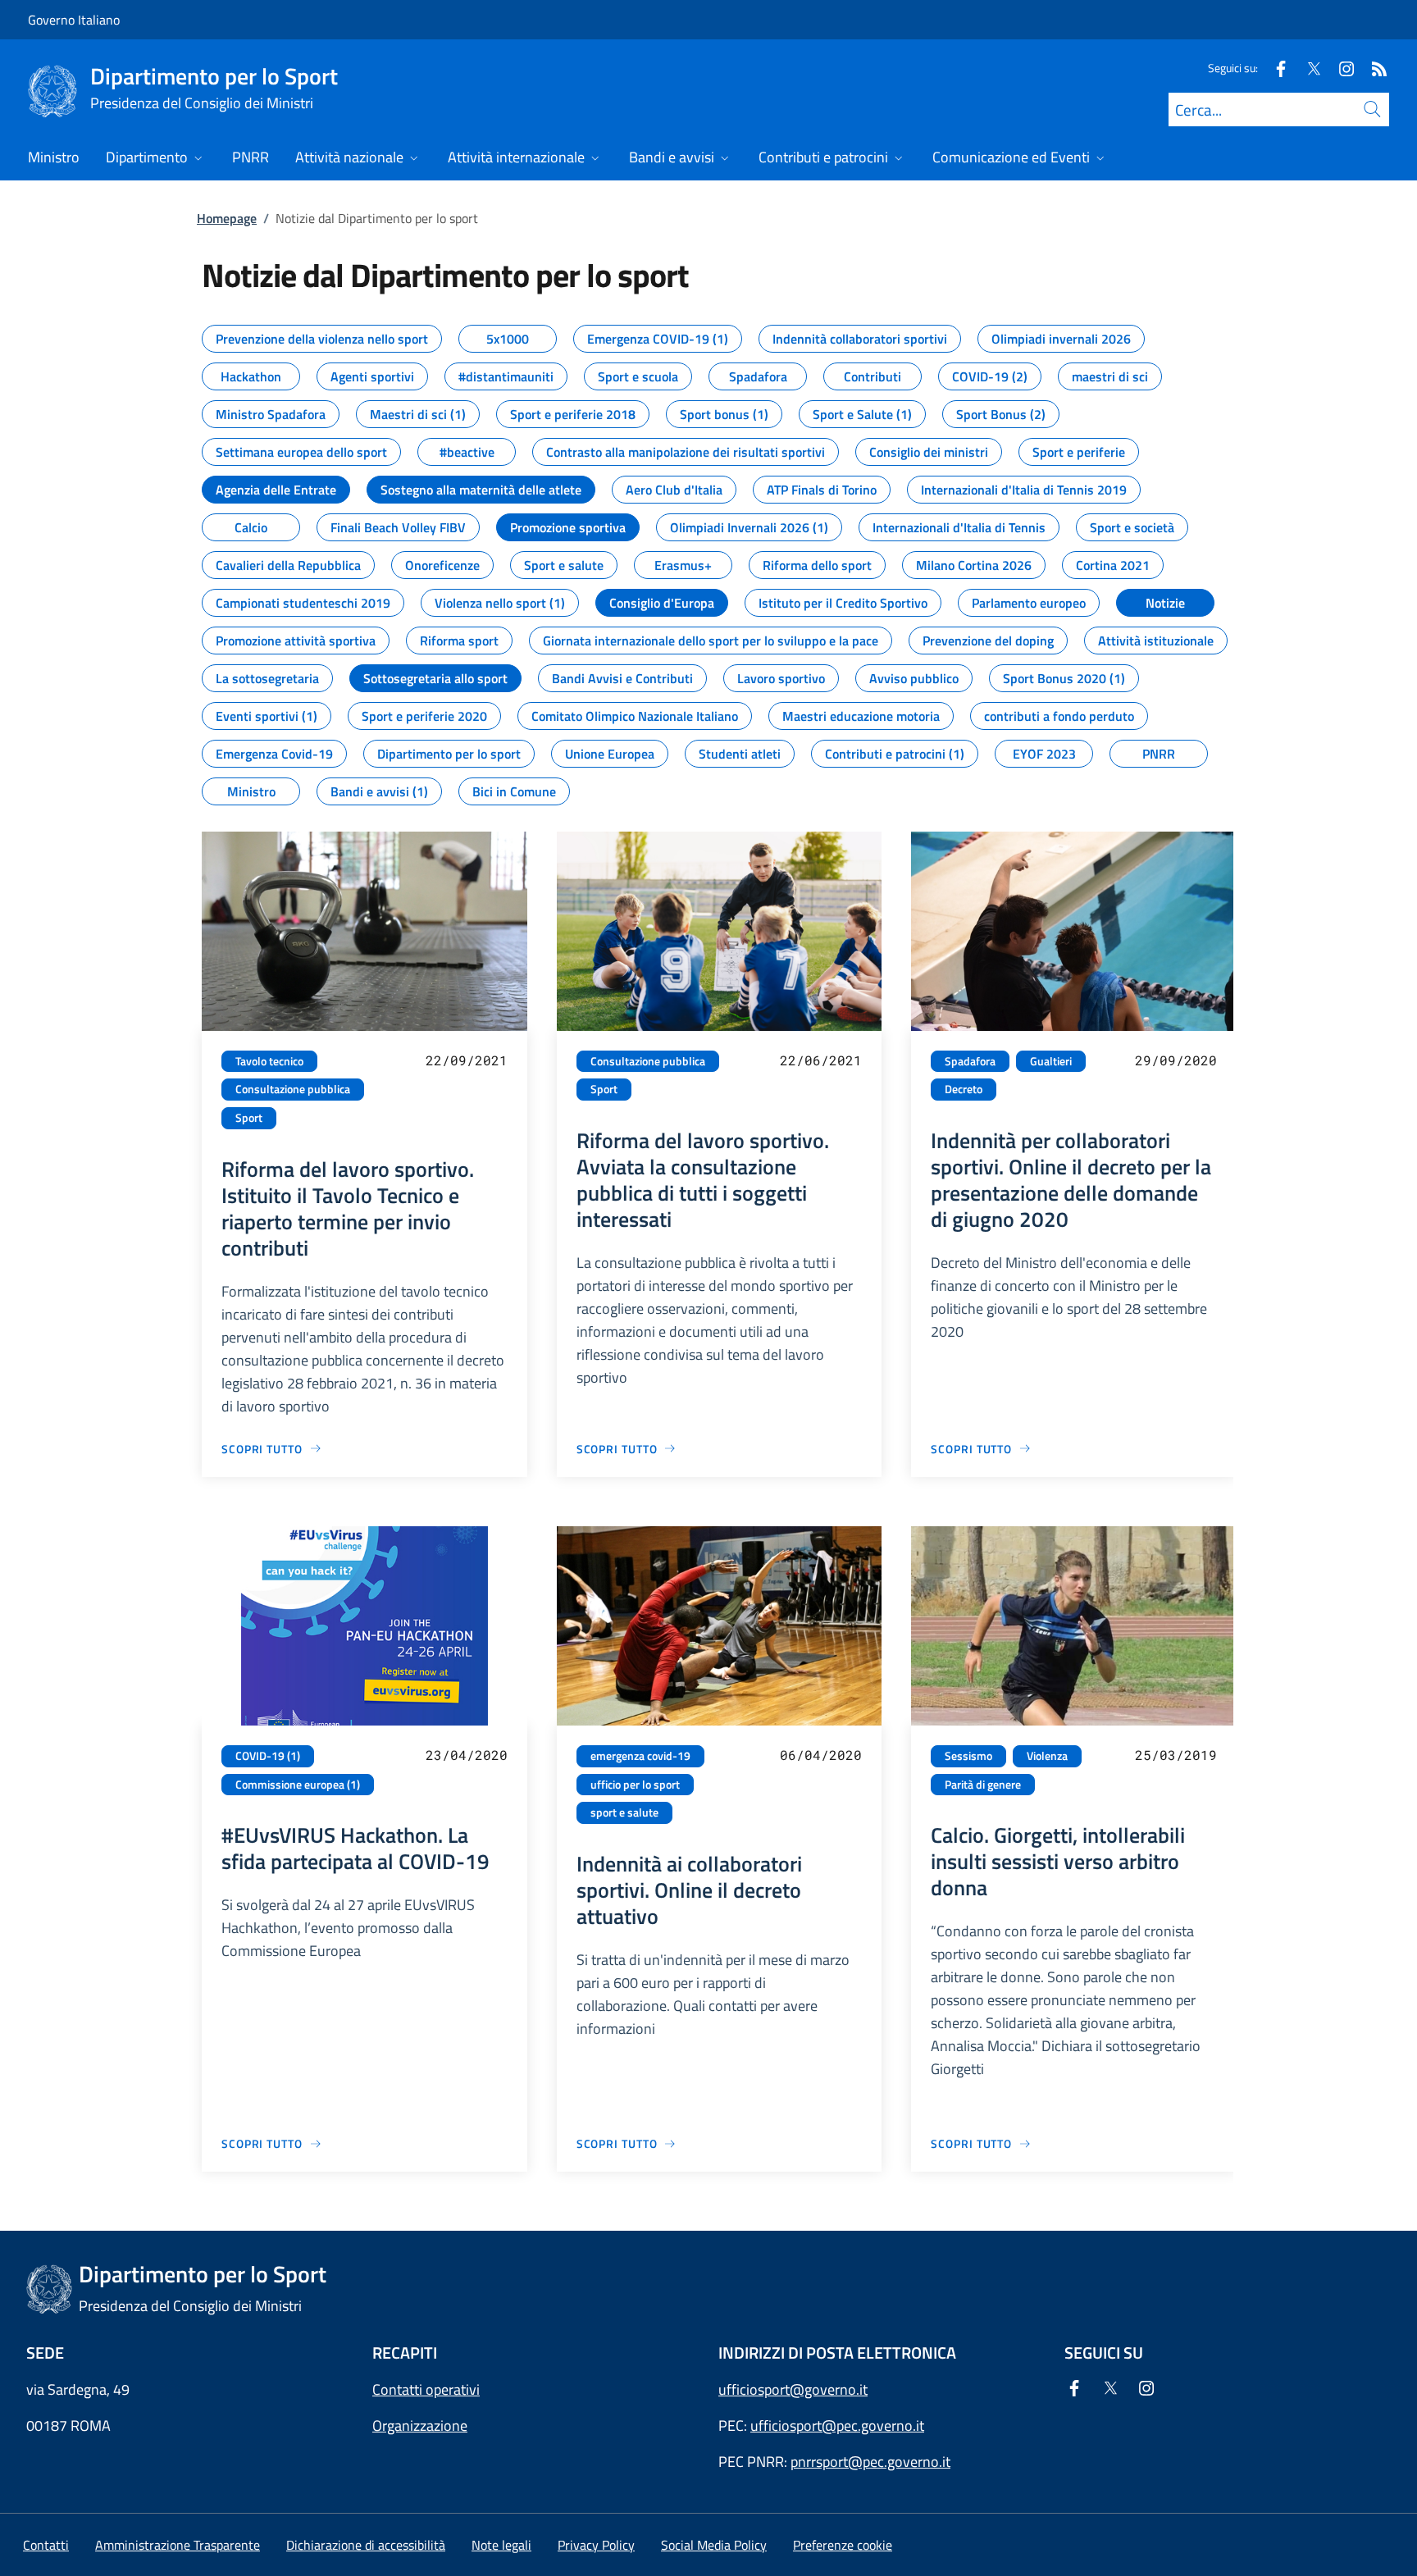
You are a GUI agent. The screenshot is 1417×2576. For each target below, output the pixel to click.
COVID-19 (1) (268, 1756)
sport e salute (624, 1812)
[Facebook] (1274, 68)
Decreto (964, 1089)
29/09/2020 (1176, 1060)
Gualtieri (1051, 1061)
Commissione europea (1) (298, 1785)
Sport (249, 1118)
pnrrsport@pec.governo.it (870, 2462)
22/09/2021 (467, 1060)
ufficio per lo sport (635, 1785)
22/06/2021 (821, 1060)
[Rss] (1373, 68)
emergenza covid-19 (640, 1756)
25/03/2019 (1176, 1755)
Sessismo (968, 1756)
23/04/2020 (467, 1755)
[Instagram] (1340, 68)
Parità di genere (983, 1785)
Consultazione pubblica (293, 1089)
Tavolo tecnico (269, 1061)
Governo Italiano (74, 20)
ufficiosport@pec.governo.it (837, 2426)
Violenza (1047, 1756)
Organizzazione (420, 2426)
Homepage (227, 218)
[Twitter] (1307, 68)
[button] (843, 2545)
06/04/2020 (821, 1755)
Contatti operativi (426, 2389)
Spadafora (970, 1061)
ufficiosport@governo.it (793, 2389)
